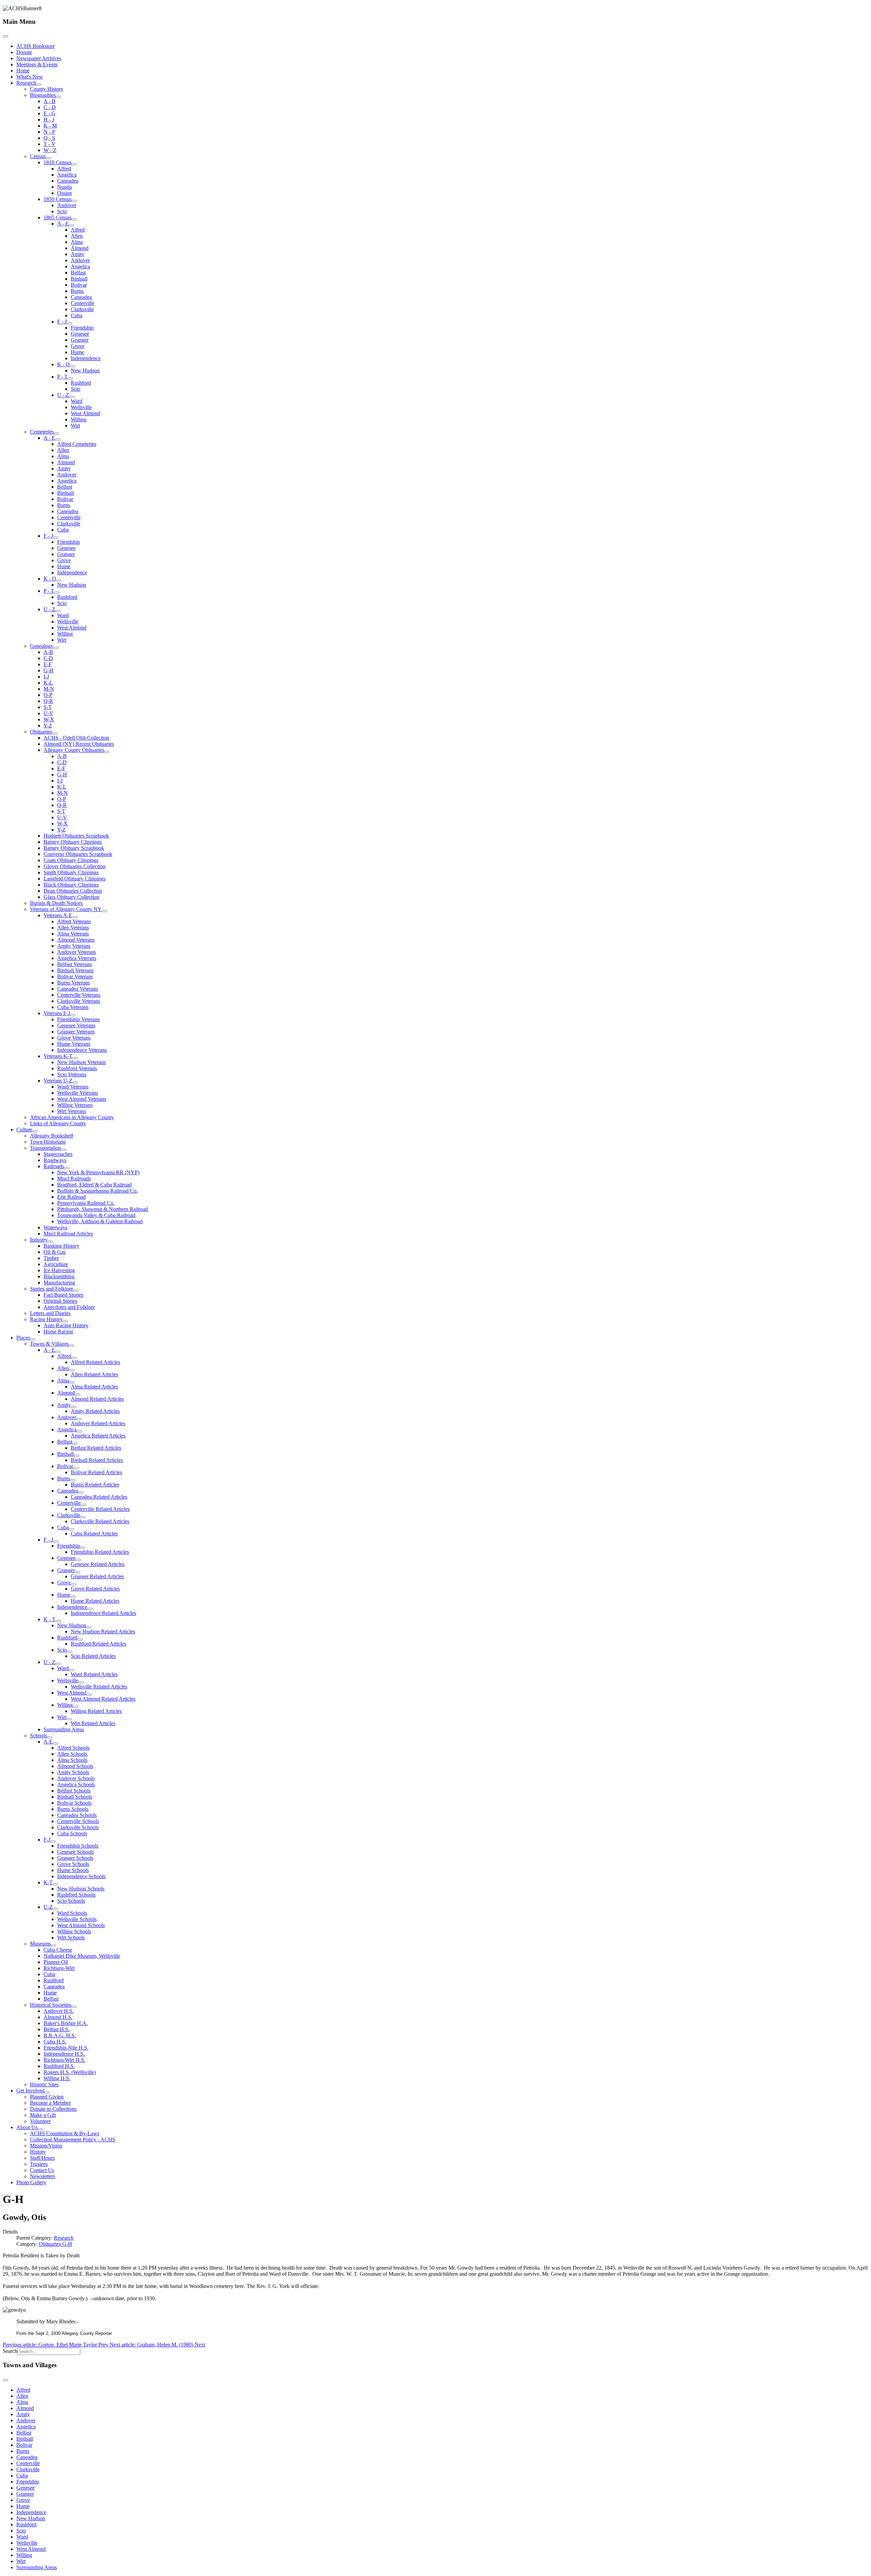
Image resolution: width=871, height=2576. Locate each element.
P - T (62, 377)
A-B (48, 652)
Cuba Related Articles (94, 1534)
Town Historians (48, 1142)
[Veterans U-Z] (75, 1082)
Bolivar (79, 285)
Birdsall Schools (75, 1797)
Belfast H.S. (57, 2029)
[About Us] (40, 2129)
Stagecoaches (58, 1154)
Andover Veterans (77, 952)
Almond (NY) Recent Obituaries (79, 744)
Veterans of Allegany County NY (66, 909)
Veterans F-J (57, 1013)
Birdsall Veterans (75, 970)
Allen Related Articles (94, 1374)
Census (38, 156)
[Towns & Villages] (71, 1346)
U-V (48, 713)
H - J (49, 120)
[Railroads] (67, 1168)
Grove (78, 346)
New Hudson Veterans (81, 1062)
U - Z (63, 395)
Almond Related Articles (97, 1399)
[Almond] (78, 1395)
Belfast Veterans (75, 964)
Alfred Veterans (74, 921)
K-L (48, 683)
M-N (49, 689)
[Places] (33, 1340)
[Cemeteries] (56, 434)
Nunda (64, 187)
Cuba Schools (72, 1833)
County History (47, 89)
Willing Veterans (75, 1105)
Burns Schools (73, 1809)
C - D (50, 107)
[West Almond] (89, 1695)
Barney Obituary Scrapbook (74, 848)
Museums (40, 1944)
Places (23, 1338)
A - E (63, 224)
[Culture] (35, 1131)
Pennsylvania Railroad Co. (86, 1203)
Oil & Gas (55, 1252)
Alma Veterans (73, 934)
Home (23, 71)
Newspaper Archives (39, 58)
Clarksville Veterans (79, 1001)
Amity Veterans (74, 946)
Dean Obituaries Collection (73, 891)
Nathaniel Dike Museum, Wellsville (82, 1956)
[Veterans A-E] (75, 917)
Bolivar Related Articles (96, 1472)
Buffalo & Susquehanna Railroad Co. (97, 1191)
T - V (50, 144)
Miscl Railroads (74, 1178)
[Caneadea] (81, 1493)
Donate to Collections (53, 2109)
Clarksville (82, 309)
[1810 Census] (74, 164)
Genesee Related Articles (98, 1564)
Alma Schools (72, 1760)
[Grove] (73, 1584)
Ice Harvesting (59, 1270)
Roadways (55, 1160)
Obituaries (41, 732)
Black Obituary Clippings (71, 885)
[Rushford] (80, 1639)
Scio (62, 211)
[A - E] (71, 225)
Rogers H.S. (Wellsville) (70, 2072)
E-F (48, 664)
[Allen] (72, 1370)
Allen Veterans (73, 928)
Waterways (55, 1227)
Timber (51, 1258)
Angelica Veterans (77, 958)
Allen (77, 236)
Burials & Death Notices (56, 903)
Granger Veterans (76, 1032)
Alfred (64, 169)
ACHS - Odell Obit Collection (76, 738)
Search (10, 2351)
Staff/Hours (42, 2158)
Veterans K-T (58, 1056)
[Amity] (73, 1407)
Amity (78, 254)
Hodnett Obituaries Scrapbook (76, 836)
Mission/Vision (46, 2146)
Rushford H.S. (59, 2066)
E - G (50, 113)
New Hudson (85, 371)
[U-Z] (55, 1909)
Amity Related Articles (95, 1411)
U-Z (48, 1907)
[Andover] (79, 1419)
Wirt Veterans (72, 1111)
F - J (62, 322)
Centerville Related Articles (100, 1509)
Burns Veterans (73, 983)
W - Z (50, 150)
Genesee (80, 334)
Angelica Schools (76, 1784)
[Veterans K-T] (75, 1058)
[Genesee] (78, 1560)
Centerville (83, 303)
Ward (77, 401)
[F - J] (69, 323)
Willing (79, 419)
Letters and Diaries (50, 1313)
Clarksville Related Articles (100, 1521)
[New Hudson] (89, 1627)
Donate (24, 52)
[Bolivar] (76, 1468)
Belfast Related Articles (96, 1448)
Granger (80, 340)
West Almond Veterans (82, 1099)
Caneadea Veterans (78, 989)
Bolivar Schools (74, 1803)
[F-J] (53, 1841)
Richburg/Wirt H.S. (64, 2060)
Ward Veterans (73, 1087)
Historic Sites (44, 2084)
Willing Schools (74, 1931)
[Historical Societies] (74, 2007)
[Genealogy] (56, 648)
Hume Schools (73, 1870)
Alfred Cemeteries (77, 444)
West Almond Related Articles (103, 1699)
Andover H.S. (59, 2011)
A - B (50, 101)
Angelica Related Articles (98, 1436)
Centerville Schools (78, 1821)
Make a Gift (43, 2115)
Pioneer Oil (56, 1962)
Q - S (49, 138)
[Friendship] (83, 1548)
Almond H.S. (58, 2017)
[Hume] (73, 1597)
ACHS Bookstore (36, 46)
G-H (48, 670)
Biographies (43, 95)
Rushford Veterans (77, 1068)
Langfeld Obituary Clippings (75, 879)
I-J (46, 677)
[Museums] (53, 1946)
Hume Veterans (74, 1044)
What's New (30, 77)
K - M (50, 126)
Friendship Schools (78, 1846)
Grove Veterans (74, 1038)
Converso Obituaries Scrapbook (78, 854)
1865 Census (57, 217)
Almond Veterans (76, 940)
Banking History (61, 1246)
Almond (80, 248)
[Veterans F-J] (73, 1015)
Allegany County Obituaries (74, 750)
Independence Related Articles (103, 1613)
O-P (48, 695)
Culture (24, 1130)
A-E (48, 1742)
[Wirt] (69, 1719)
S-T (48, 707)
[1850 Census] (74, 201)
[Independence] (90, 1609)
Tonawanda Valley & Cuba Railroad (96, 1215)
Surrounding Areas (64, 1729)
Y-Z (48, 726)
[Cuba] (71, 1529)
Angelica (67, 175)
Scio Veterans (72, 1074)
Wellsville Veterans (78, 1093)
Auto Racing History (66, 1325)
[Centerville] (83, 1505)
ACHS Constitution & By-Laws (65, 2133)
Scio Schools (71, 1901)
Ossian (64, 193)
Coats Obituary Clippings (71, 860)
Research (26, 83)
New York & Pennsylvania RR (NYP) (98, 1172)
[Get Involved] (47, 2092)
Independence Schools (81, 1876)
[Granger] (78, 1572)
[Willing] (76, 1707)
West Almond (85, 413)
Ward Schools (72, 1913)
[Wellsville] (81, 1682)
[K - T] (58, 1621)
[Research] (39, 85)
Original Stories (60, 1301)
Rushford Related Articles (98, 1644)
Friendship (82, 328)
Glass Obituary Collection (71, 897)
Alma (77, 242)
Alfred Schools (73, 1748)
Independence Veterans (82, 1050)
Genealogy (42, 646)
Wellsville (81, 407)
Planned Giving (47, 2097)
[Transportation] (64, 1150)
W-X (49, 719)
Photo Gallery (31, 2182)
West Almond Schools (81, 1925)
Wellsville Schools (77, 1919)
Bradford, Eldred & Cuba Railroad (94, 1185)
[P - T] (70, 378)
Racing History (46, 1319)
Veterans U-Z (58, 1081)
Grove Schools (73, 1864)
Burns (77, 291)
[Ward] (71, 1670)
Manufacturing (59, 1283)
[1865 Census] (74, 219)
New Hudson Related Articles (103, 1631)
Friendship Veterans (78, 1019)
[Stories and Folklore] (76, 1291)
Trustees (39, 2164)
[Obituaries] (55, 734)
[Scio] (69, 1652)
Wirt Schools (71, 1938)
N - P (49, 132)
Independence (86, 358)
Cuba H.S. (55, 2042)
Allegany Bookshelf (52, 1136)
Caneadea (68, 181)
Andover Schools (76, 1778)
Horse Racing (58, 1332)
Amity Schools (73, 1772)
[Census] (48, 158)
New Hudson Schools (81, 1889)
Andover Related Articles (98, 1423)
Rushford (81, 383)
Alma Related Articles (94, 1387)
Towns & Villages (49, 1344)
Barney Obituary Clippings (73, 842)
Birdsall (79, 279)
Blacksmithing (59, 1276)
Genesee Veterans (76, 1025)
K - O (63, 364)
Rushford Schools (76, 1895)
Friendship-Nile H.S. (66, 2048)
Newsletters (43, 2176)
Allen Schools (72, 1754)
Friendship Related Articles (100, 1552)
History (38, 2152)
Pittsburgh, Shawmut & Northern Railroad (103, 1209)
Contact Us (42, 2170)
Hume (77, 352)
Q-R (48, 701)
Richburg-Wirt (59, 1968)
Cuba (77, 315)
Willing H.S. (57, 2078)
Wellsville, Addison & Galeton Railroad (100, 1221)
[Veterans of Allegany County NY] (104, 911)
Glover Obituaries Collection (75, 866)
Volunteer (40, 2121)
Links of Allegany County (58, 1123)
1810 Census (57, 162)
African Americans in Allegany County (72, 1117)
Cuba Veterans (73, 1007)
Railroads (54, 1166)
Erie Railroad (71, 1197)
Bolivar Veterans (75, 976)
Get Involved (30, 2091)
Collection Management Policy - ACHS (73, 2140)
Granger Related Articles (97, 1576)
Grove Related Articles (95, 1589)
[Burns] (73, 1480)
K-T (48, 1882)
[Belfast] (75, 1444)
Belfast (78, 273)
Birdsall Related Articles (97, 1460)
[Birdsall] (77, 1456)
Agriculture (56, 1264)
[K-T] (55, 1884)
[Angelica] (79, 1431)
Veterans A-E (58, 915)
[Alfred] (74, 1358)
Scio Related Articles (93, 1656)
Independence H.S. (64, 2054)
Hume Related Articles (95, 1601)
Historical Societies (51, 2005)
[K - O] (72, 366)
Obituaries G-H (55, 2244)
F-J (47, 1840)
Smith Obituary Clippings (71, 872)
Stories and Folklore (52, 1289)
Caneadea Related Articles (99, 1497)
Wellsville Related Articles (99, 1687)
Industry (39, 1240)
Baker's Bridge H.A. (66, 2023)
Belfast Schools (74, 1791)
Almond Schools (75, 1766)
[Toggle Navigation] (5, 36)
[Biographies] (59, 97)
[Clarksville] (83, 1517)
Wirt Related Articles (93, 1723)
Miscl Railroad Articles (68, 1234)
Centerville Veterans (79, 995)
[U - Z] (72, 397)
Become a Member (50, 2103)
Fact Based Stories (63, 1295)
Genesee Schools (76, 1852)
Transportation (45, 1148)
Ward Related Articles (94, 1674)
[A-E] (55, 1744)
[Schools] (50, 1737)
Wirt (75, 426)
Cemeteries (42, 432)
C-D (48, 658)
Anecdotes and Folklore (69, 1307)
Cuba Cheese (58, 1950)
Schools (38, 1736)
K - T (50, 1619)
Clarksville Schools (78, 1827)
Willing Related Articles (96, 1711)
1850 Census (57, 199)
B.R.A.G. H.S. (60, 2035)
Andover (67, 205)
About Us (27, 2127)
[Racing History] (65, 1321)
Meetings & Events (37, 64)
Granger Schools (75, 1858)
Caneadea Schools (77, 1815)
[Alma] (72, 1382)
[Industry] (50, 1242)
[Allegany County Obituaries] (107, 752)
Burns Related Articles (95, 1485)
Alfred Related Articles (95, 1362)
